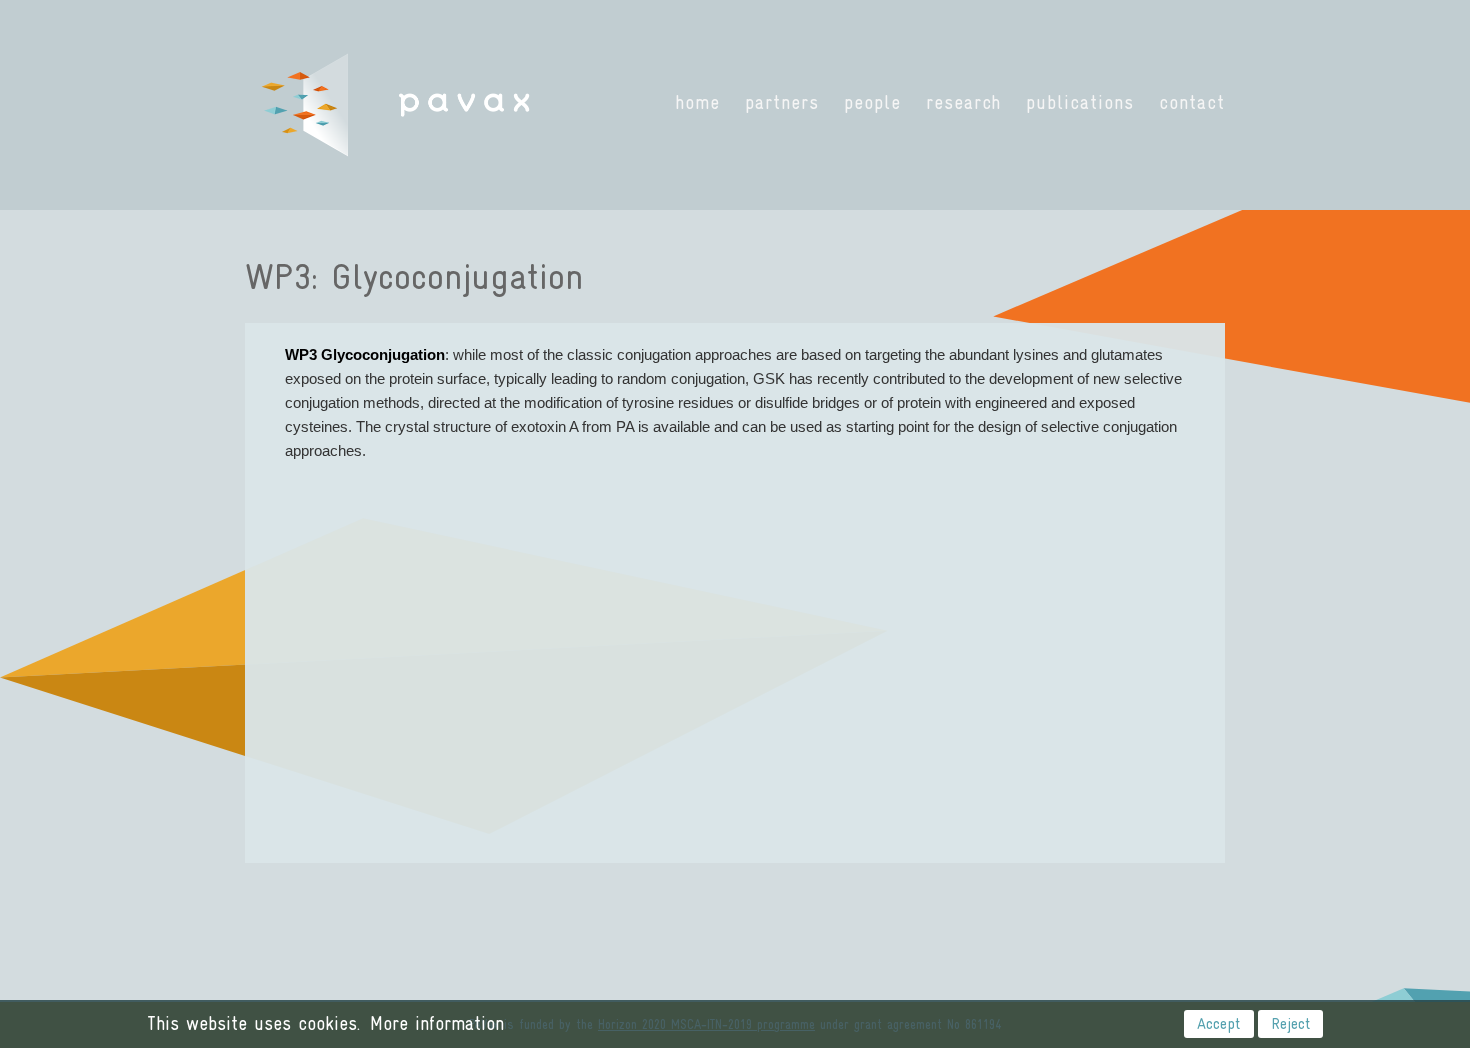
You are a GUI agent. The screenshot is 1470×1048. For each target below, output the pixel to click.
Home (697, 102)
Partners (782, 102)
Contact (1192, 102)
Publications (1080, 102)
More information (437, 1023)
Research (964, 102)
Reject (1290, 1023)
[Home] (397, 105)
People (872, 102)
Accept (1218, 1023)
